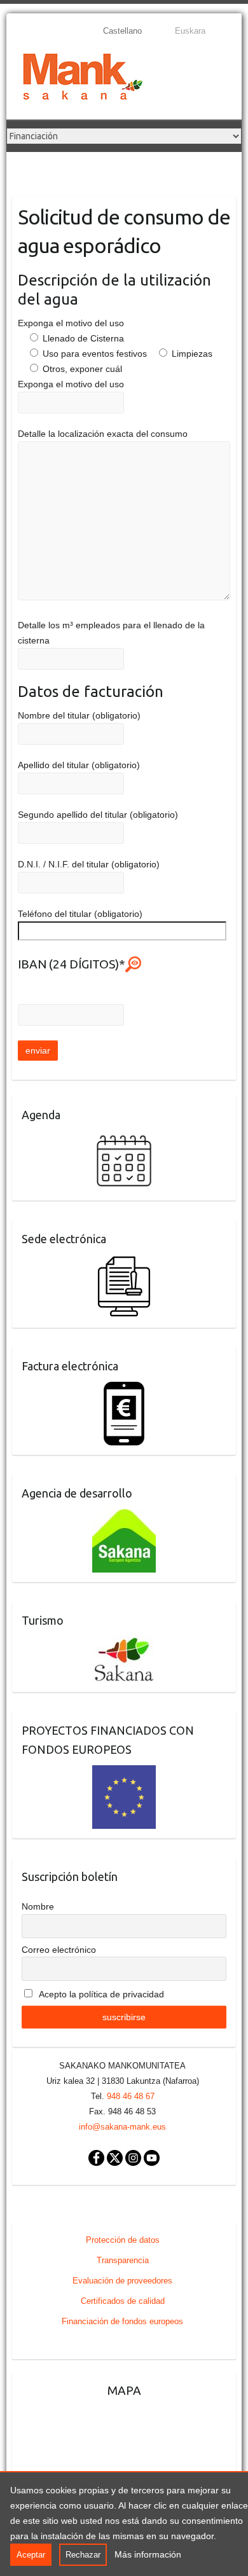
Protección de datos (123, 2240)
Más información (148, 2554)
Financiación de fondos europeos (122, 2321)
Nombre (38, 1906)
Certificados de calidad (123, 2301)
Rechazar (83, 2555)
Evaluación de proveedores (122, 2281)
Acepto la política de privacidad (100, 1994)
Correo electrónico (59, 1950)
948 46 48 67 (131, 2096)
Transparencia (123, 2260)
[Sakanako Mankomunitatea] (83, 79)
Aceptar (31, 2555)
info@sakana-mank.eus (122, 2127)
